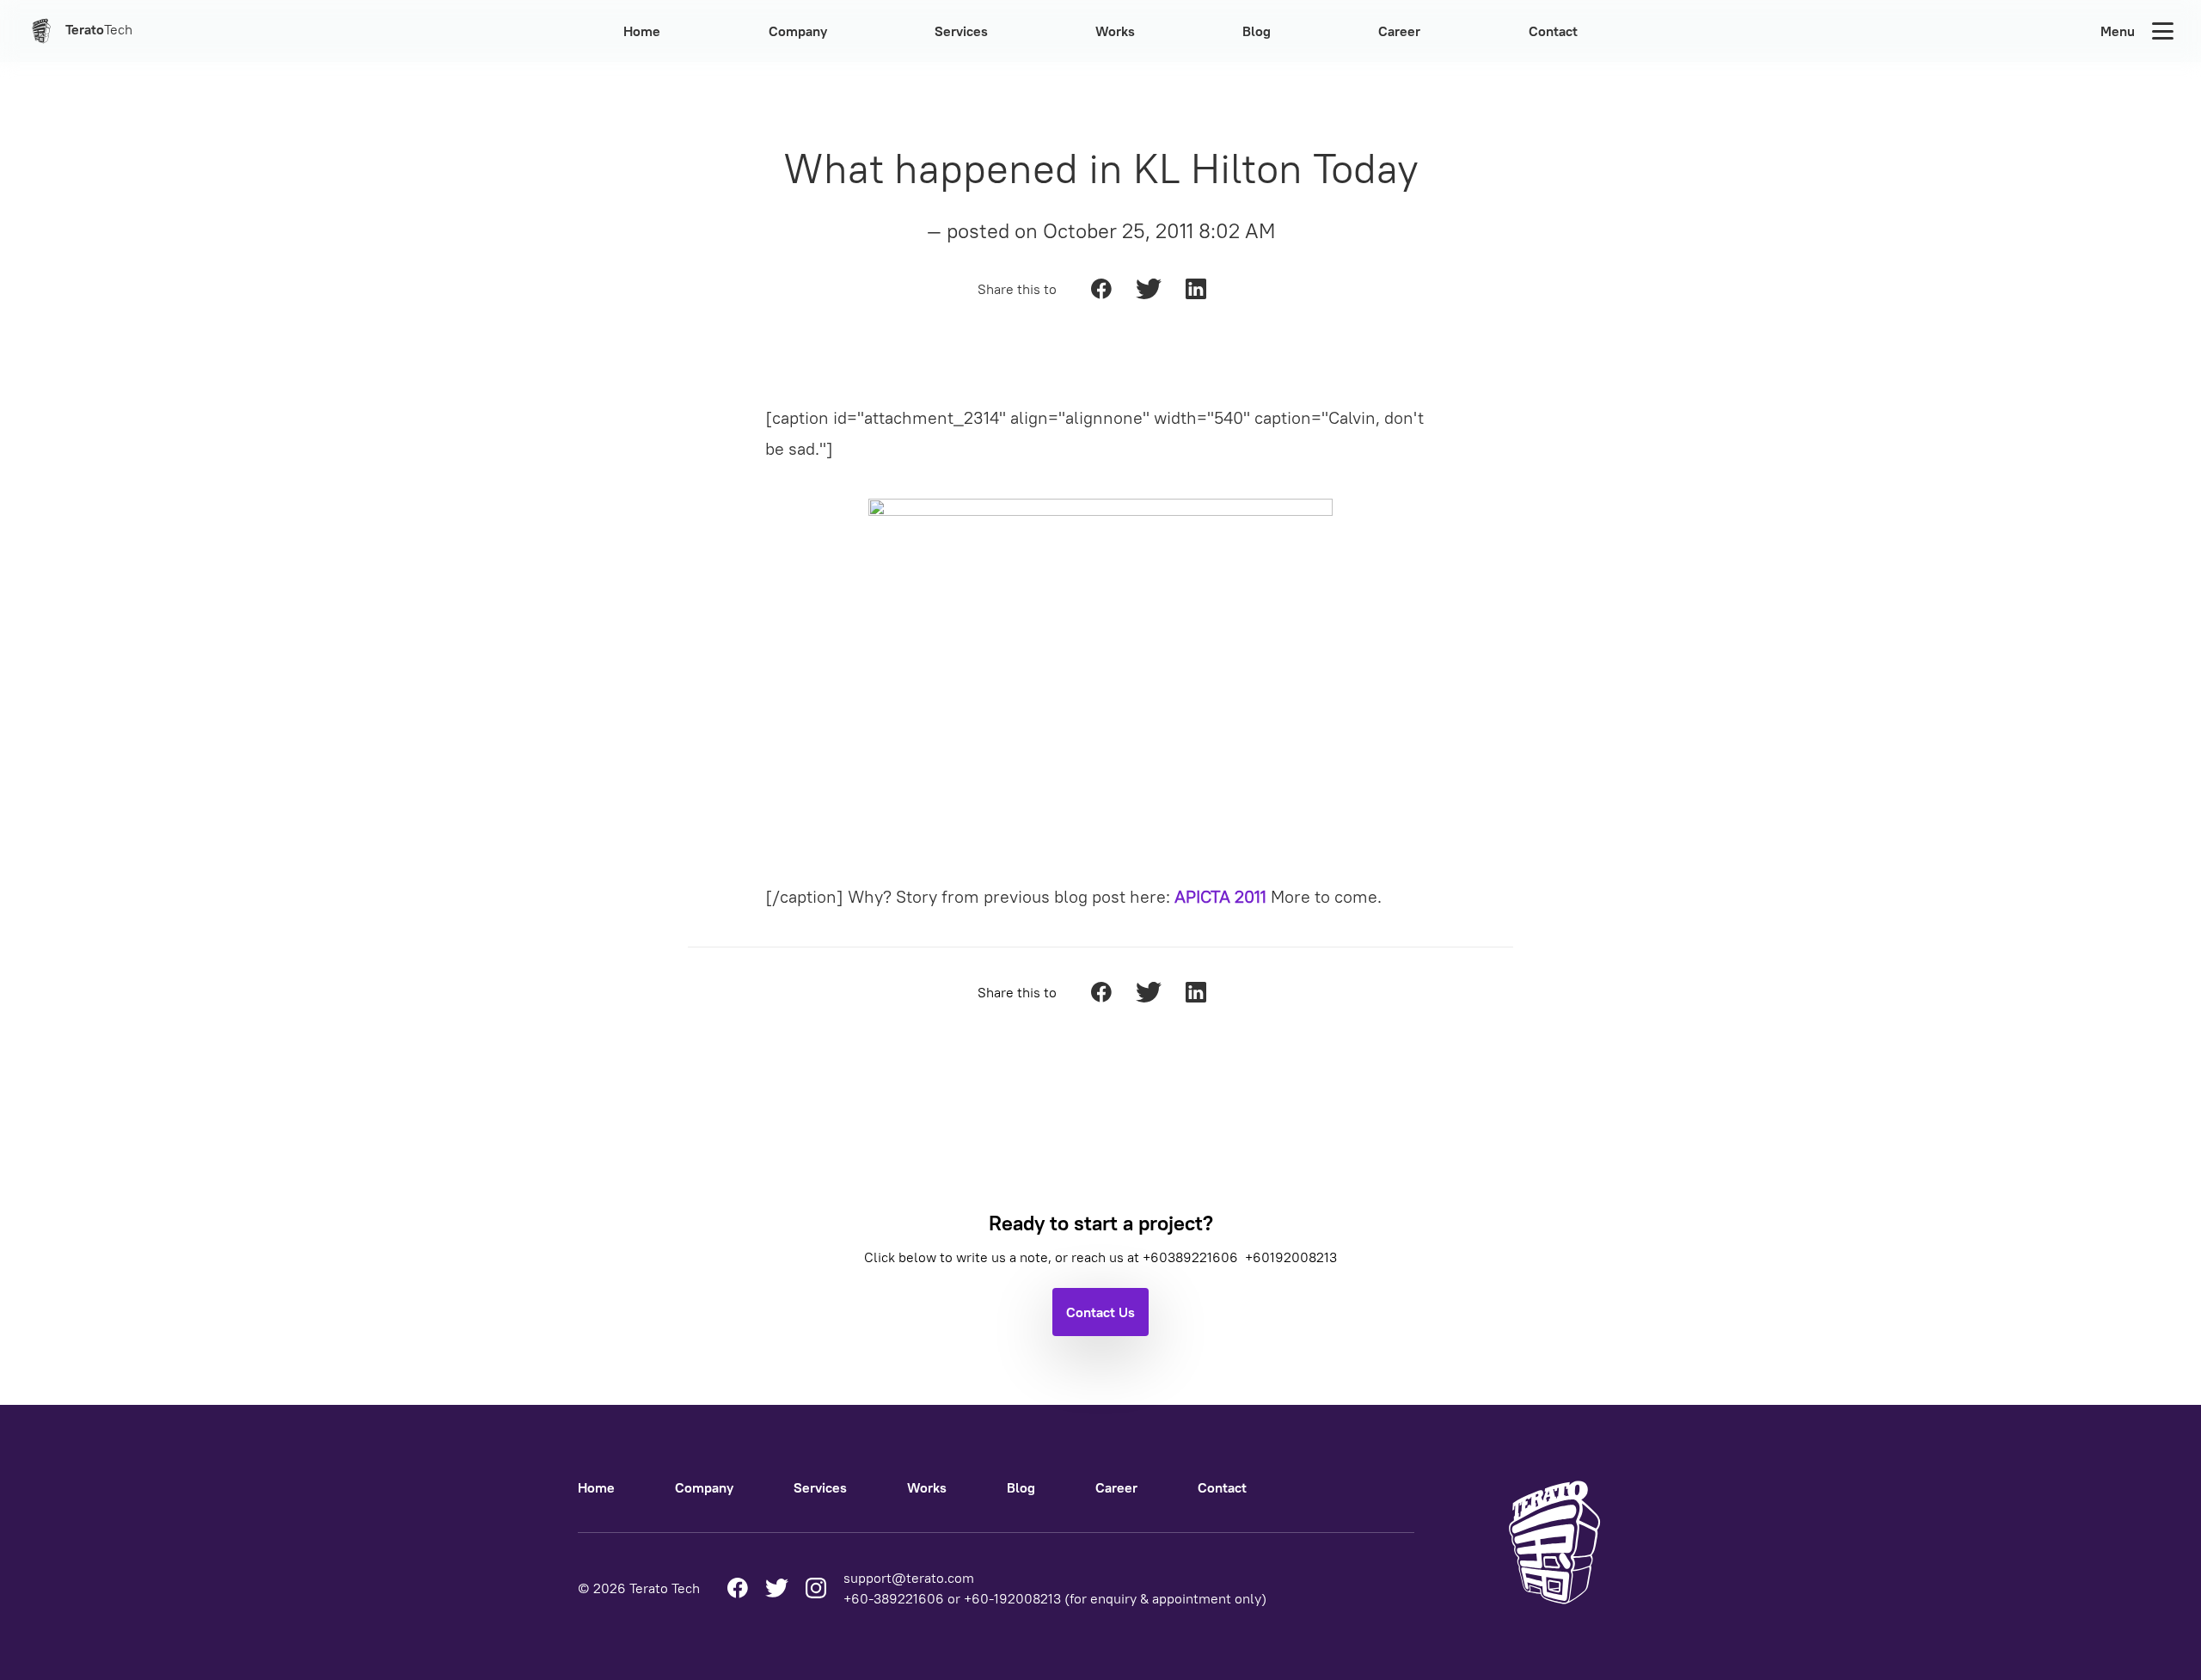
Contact (1553, 31)
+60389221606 (1192, 1257)
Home (642, 31)
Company (798, 31)
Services (961, 31)
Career (1399, 31)
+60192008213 (1291, 1257)
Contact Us (1100, 1312)
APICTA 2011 (1220, 896)
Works (1115, 31)
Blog (1257, 31)
